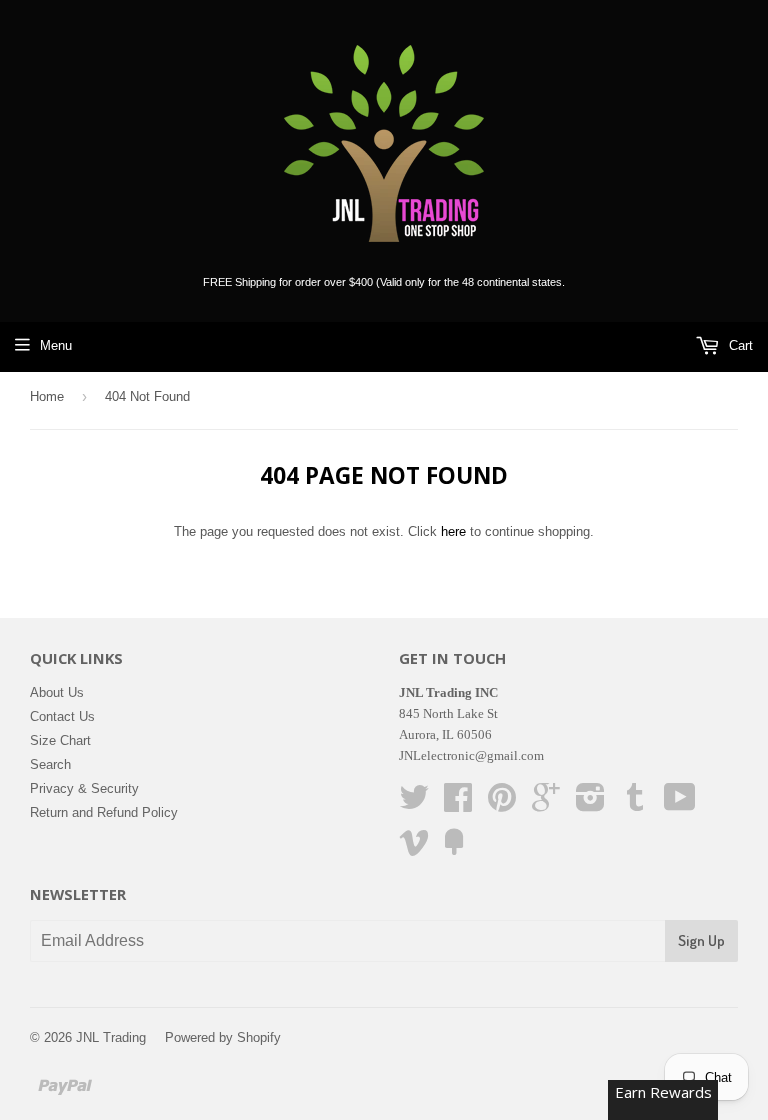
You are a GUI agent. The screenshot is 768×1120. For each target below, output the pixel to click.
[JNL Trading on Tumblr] (635, 804)
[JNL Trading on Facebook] (458, 804)
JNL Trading (111, 1037)
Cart (739, 345)
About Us (57, 692)
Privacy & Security (84, 788)
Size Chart (60, 740)
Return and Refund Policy (104, 812)
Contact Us (62, 716)
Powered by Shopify (223, 1037)
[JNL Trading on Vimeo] (414, 849)
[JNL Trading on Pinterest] (502, 804)
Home (47, 396)
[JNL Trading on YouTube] (680, 804)
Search (50, 764)
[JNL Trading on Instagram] (590, 804)
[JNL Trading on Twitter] (414, 804)
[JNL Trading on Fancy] (454, 849)
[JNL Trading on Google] (546, 804)
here (453, 531)
